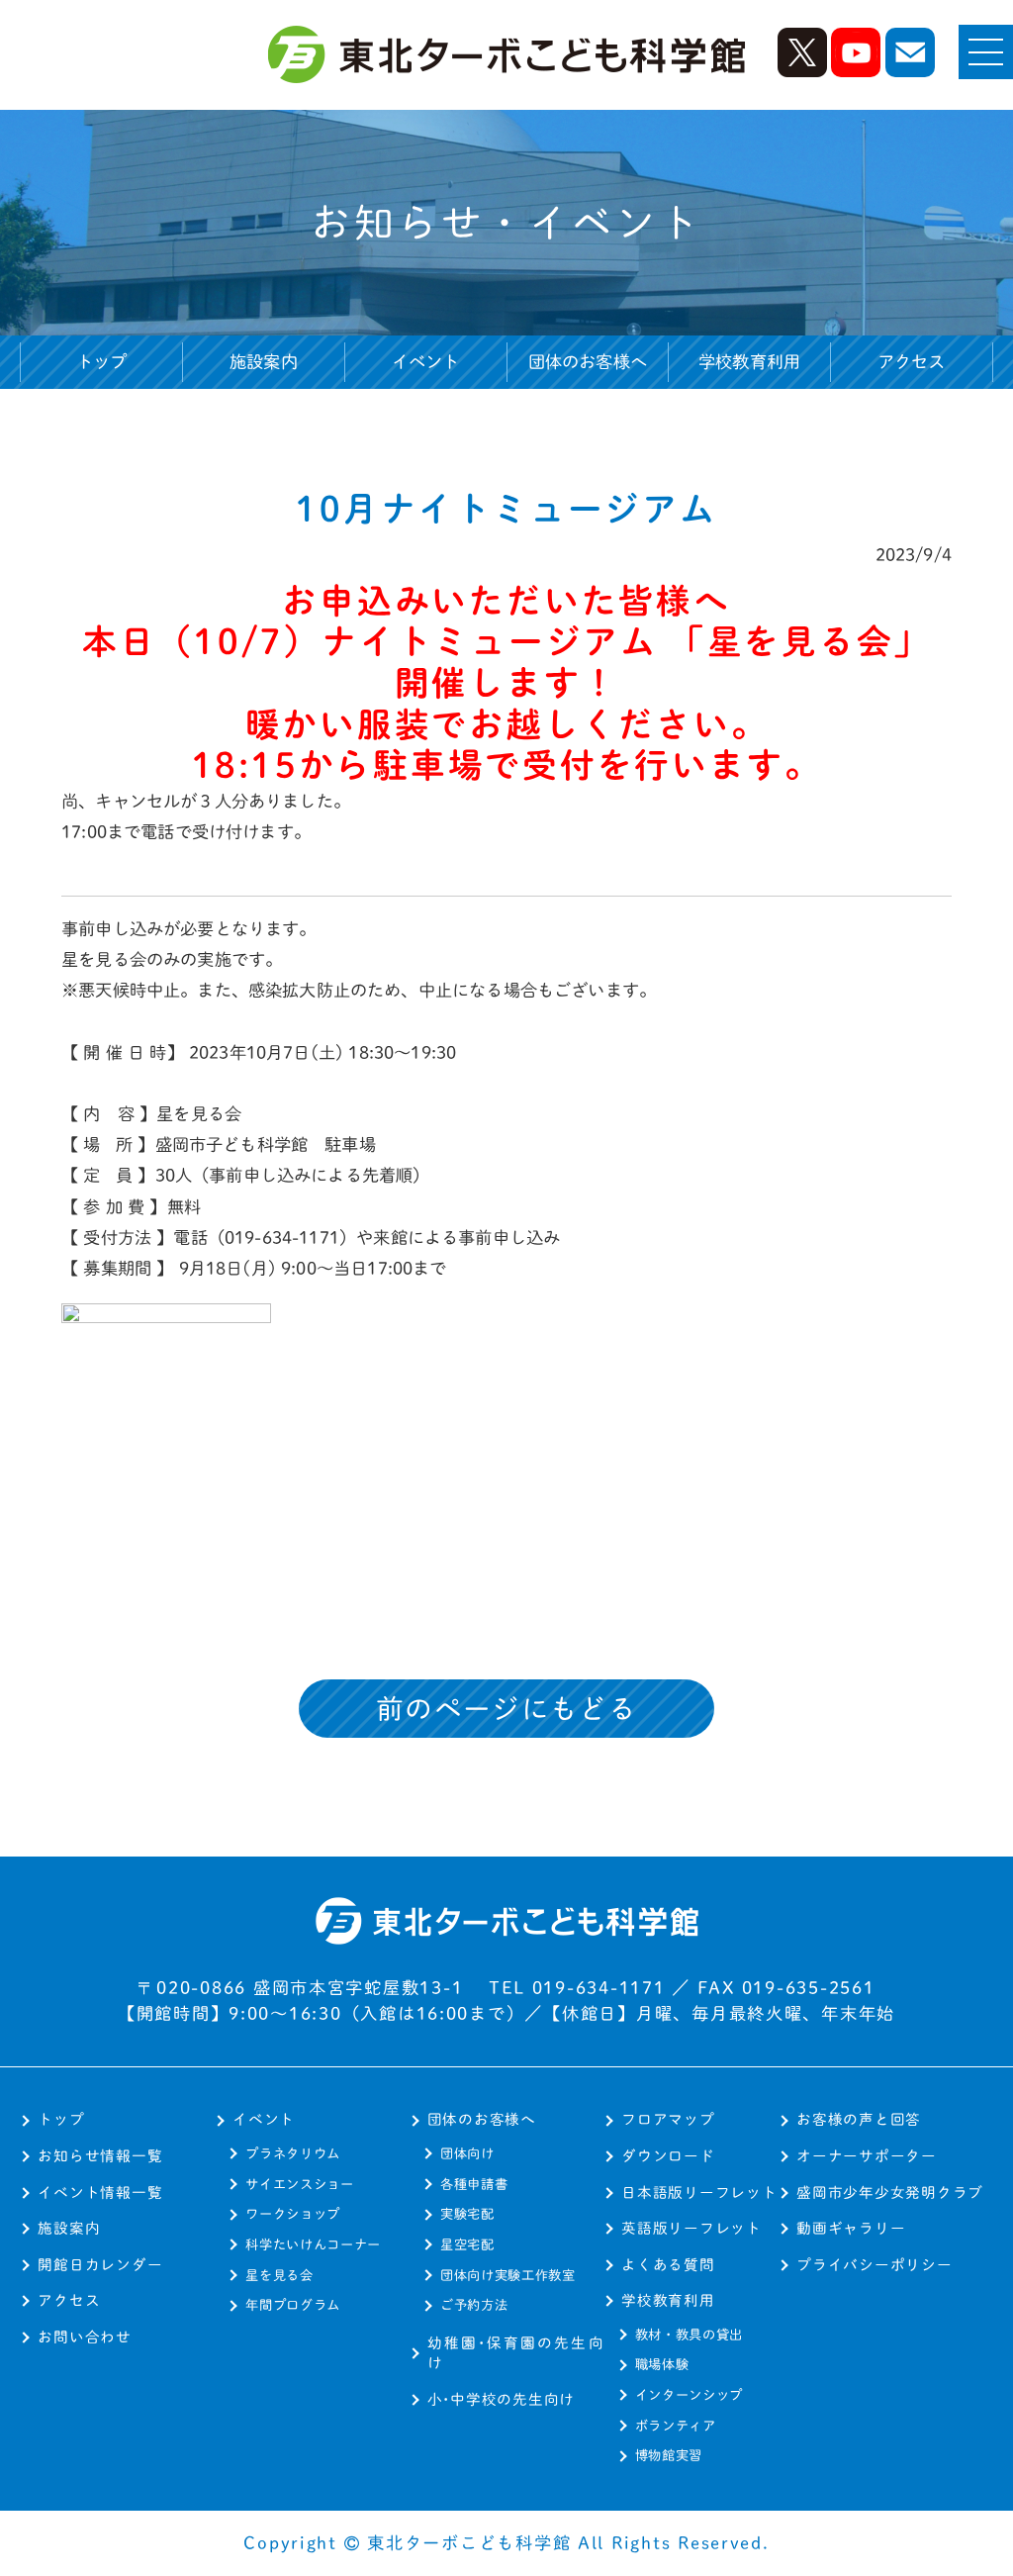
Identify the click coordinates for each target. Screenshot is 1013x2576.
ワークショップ (293, 2214)
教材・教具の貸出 (689, 2335)
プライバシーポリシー (874, 2265)
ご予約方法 (474, 2305)
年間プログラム (293, 2305)
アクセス (912, 362)
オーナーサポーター (867, 2156)
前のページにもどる (506, 1709)
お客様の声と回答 (859, 2119)
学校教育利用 (668, 2300)
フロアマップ (668, 2119)
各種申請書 (474, 2184)
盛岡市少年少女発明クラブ (890, 2193)
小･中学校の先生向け (501, 2399)
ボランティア (676, 2426)
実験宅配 (467, 2214)
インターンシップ (689, 2395)
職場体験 (662, 2364)
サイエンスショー (299, 2184)
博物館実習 (669, 2455)
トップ (102, 362)
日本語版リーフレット (699, 2193)
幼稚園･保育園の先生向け (516, 2353)
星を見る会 (279, 2275)
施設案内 (264, 362)
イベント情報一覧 (100, 2193)
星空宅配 (467, 2244)
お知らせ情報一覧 (100, 2156)
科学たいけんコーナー (313, 2244)
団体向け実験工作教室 (508, 2275)
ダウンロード (668, 2156)
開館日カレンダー (100, 2265)
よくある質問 (668, 2265)
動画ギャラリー (851, 2228)
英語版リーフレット (691, 2228)
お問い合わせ (84, 2337)
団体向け (467, 2153)
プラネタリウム (293, 2153)
